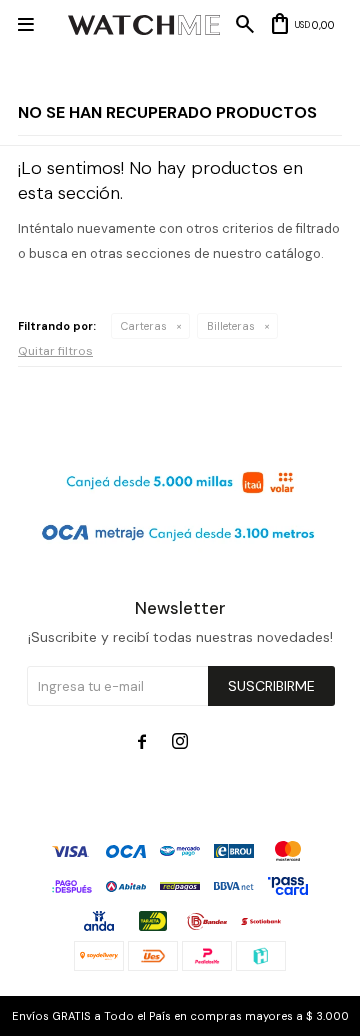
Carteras (144, 326)
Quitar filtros (55, 351)
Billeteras (231, 326)
